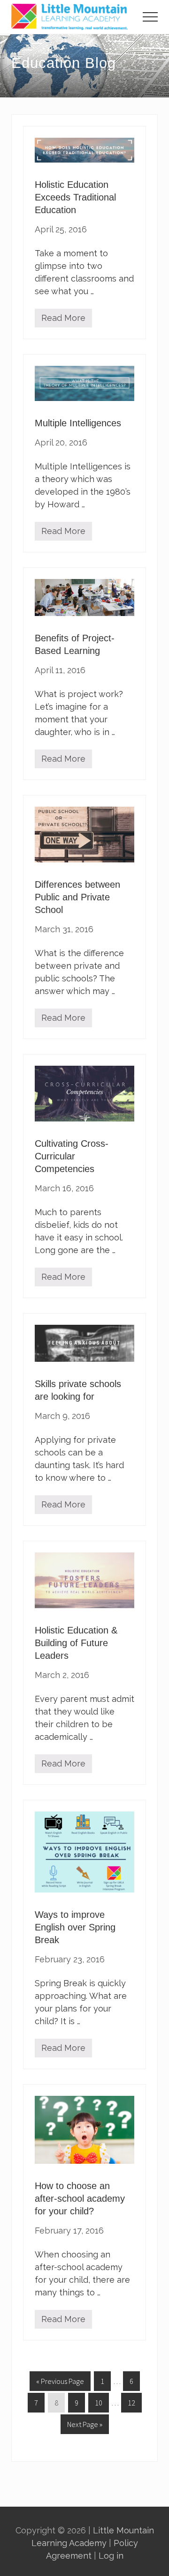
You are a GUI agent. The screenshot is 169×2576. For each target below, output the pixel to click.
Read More (63, 320)
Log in (111, 2556)
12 (131, 2405)
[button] (150, 17)
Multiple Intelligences (78, 423)
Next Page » (84, 2427)
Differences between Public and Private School (77, 897)
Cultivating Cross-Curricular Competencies (72, 1156)
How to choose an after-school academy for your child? (80, 2198)
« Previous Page (60, 2383)
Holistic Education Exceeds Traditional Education (75, 197)
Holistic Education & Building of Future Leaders (76, 1643)
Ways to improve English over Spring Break (75, 1927)
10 (98, 2405)
